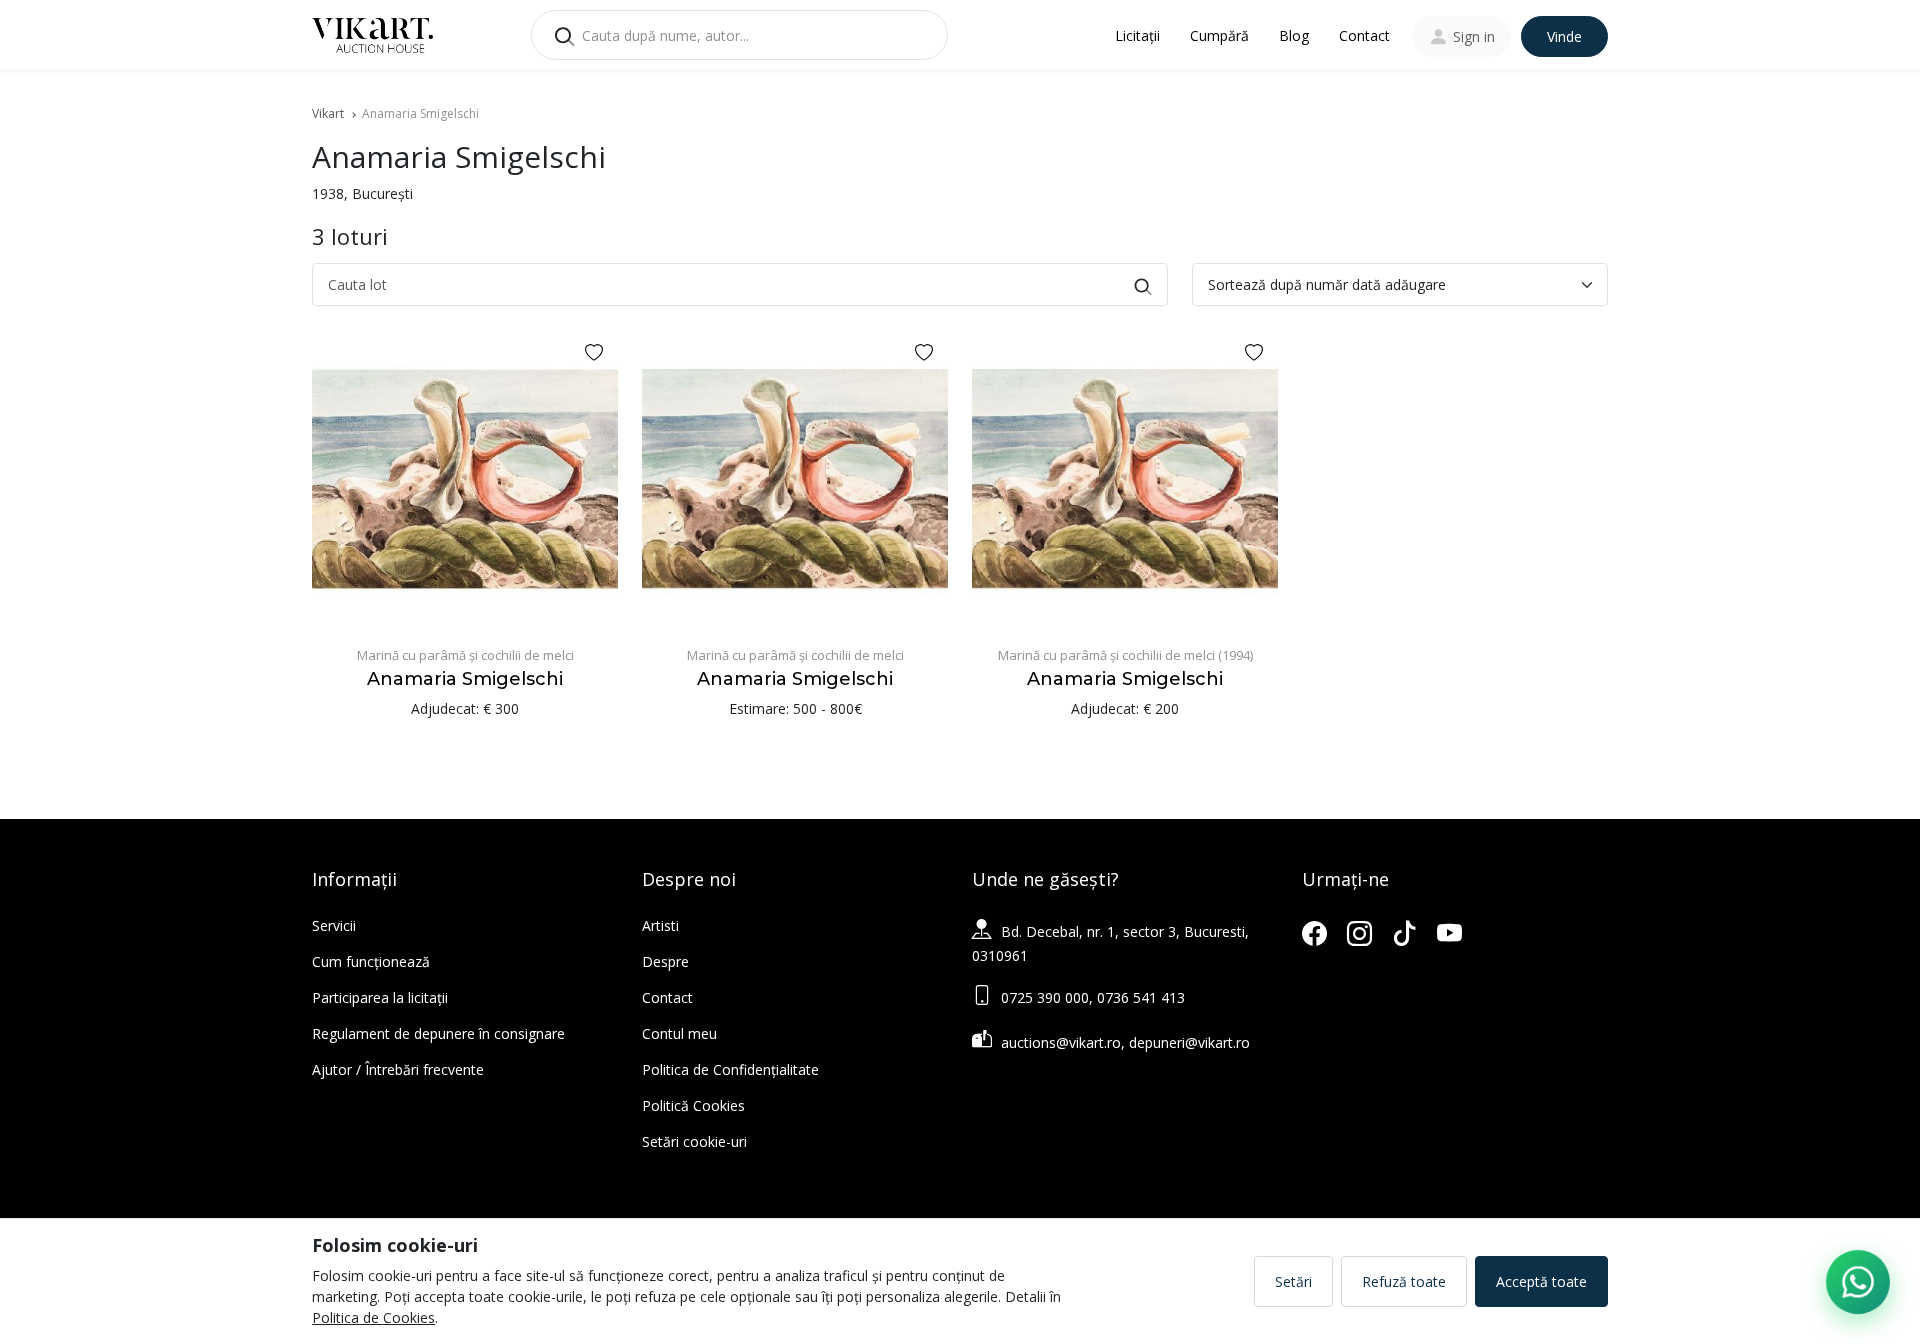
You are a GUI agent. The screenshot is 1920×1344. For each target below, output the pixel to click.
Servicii (334, 925)
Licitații (1137, 35)
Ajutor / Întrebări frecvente (398, 1069)
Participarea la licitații (380, 997)
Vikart (328, 113)
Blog (1294, 35)
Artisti (660, 925)
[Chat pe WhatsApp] (1858, 1282)
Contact (1364, 35)
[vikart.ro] (372, 33)
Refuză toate (1404, 1281)
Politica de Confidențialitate (730, 1069)
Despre (665, 961)
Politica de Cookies (373, 1317)
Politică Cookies (693, 1105)
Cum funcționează (371, 961)
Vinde (1564, 36)
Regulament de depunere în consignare (438, 1033)
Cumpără (1219, 35)
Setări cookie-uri (694, 1141)
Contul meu (679, 1033)
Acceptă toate (1541, 1281)
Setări (1293, 1281)
